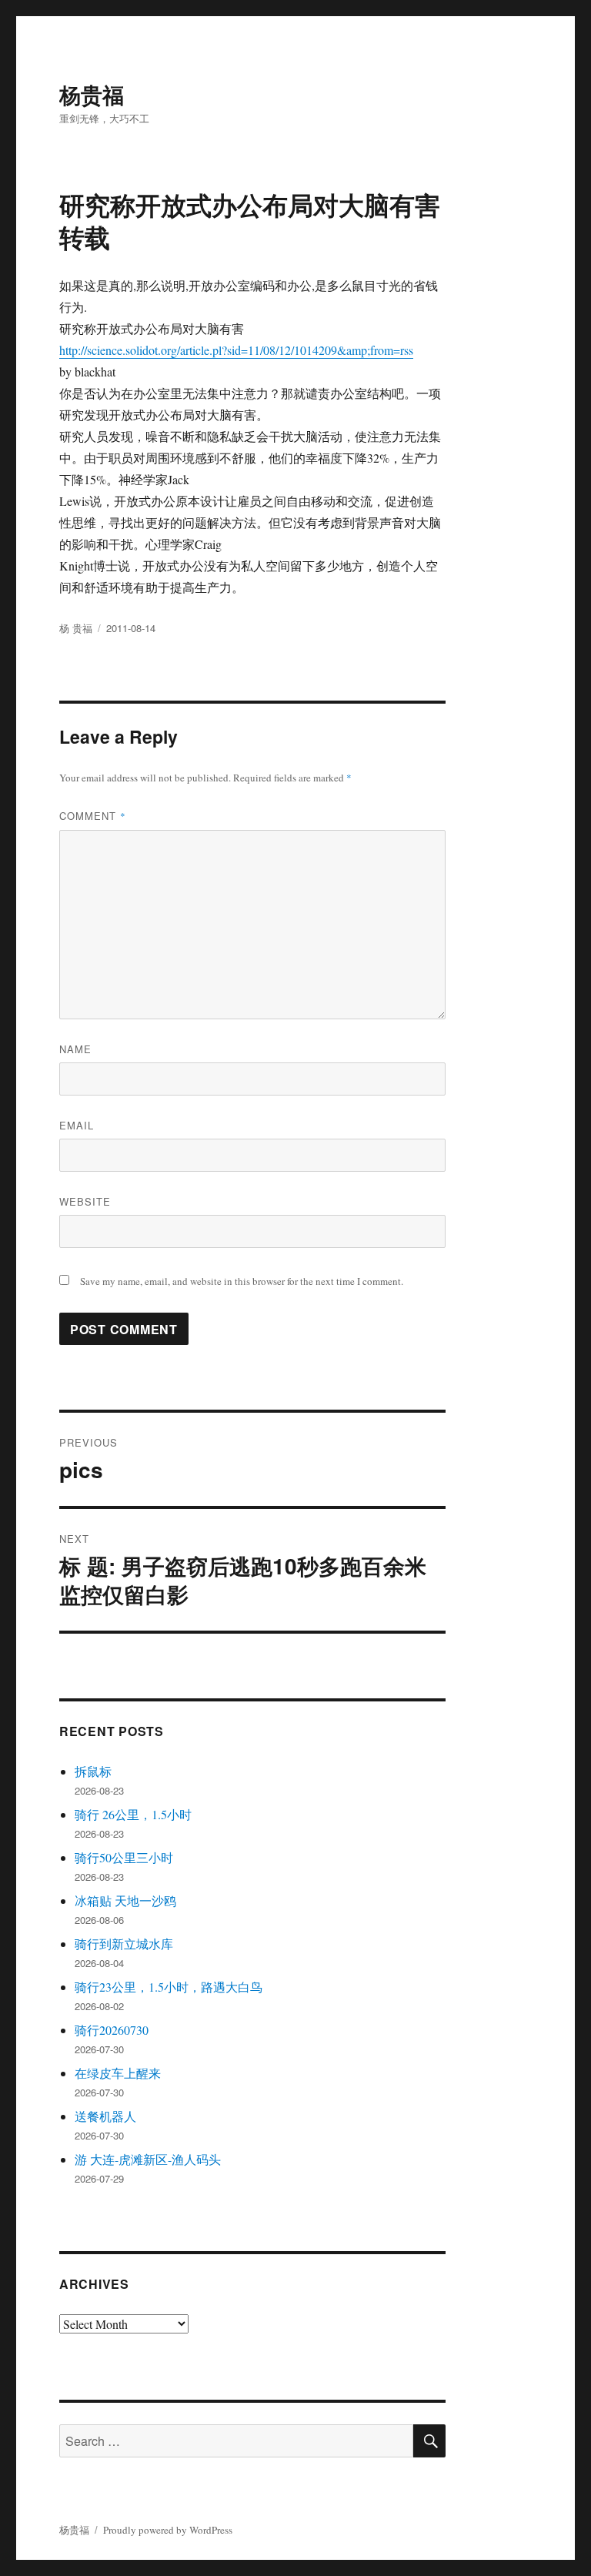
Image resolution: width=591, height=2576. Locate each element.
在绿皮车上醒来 (118, 2073)
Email (77, 1125)
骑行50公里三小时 (124, 1857)
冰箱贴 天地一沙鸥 (125, 1900)
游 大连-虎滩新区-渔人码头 (148, 2159)
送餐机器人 (105, 2116)
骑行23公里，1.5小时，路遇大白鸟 (169, 1987)
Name (75, 1049)
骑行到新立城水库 (124, 1944)
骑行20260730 (112, 2030)
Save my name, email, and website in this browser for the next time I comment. (242, 1281)
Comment (93, 816)
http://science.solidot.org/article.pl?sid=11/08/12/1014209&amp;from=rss (236, 350)
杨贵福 (92, 94)
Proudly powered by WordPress (168, 2530)
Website (85, 1201)
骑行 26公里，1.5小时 (133, 1814)
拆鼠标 (93, 1771)
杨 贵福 (76, 628)
